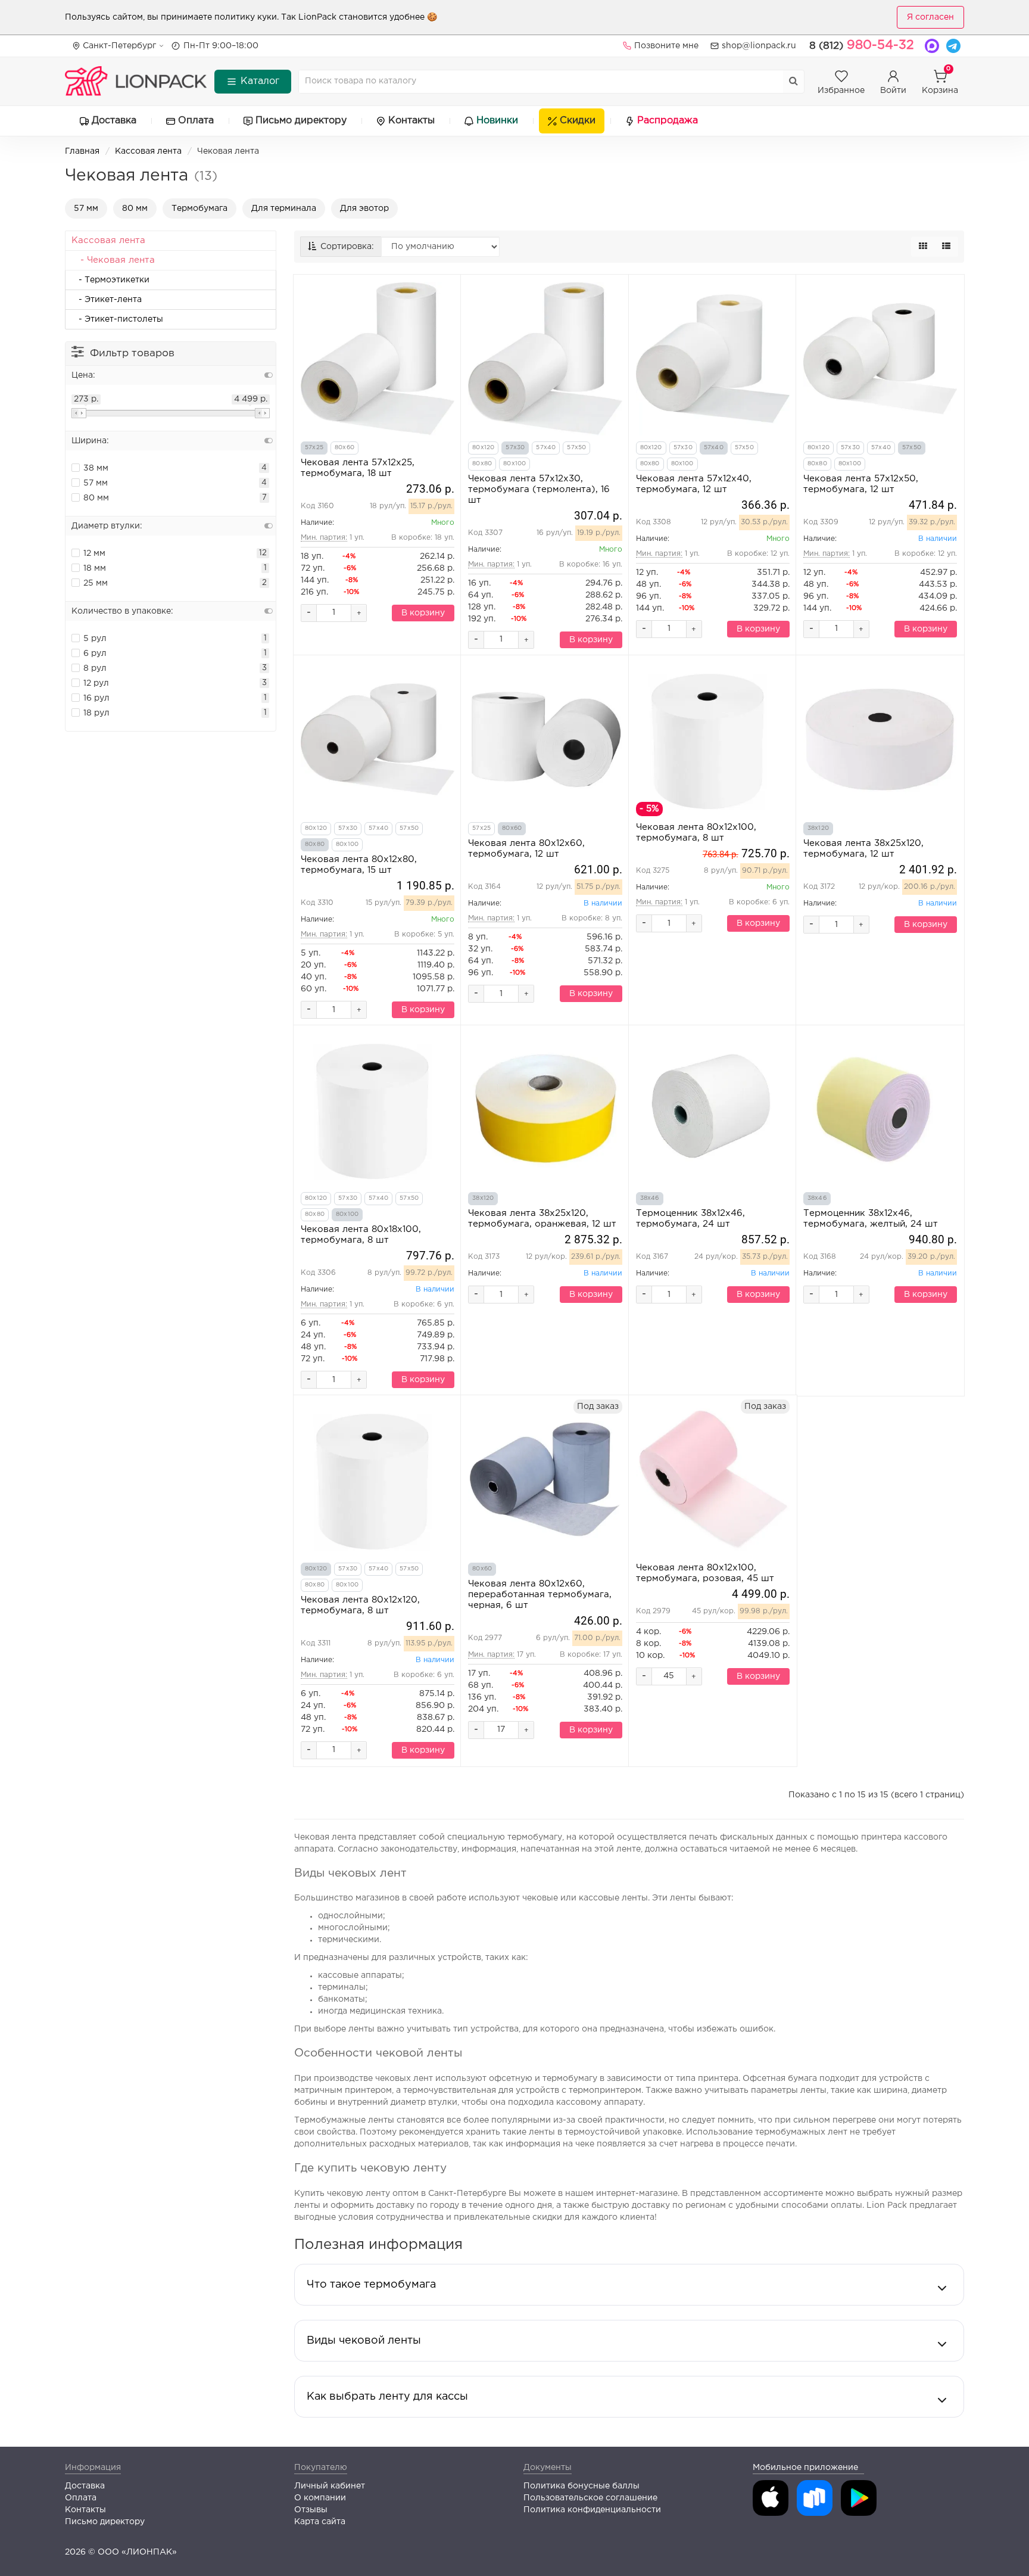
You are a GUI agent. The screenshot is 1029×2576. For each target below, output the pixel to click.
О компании (320, 2498)
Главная (82, 151)
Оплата (196, 121)
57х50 (576, 448)
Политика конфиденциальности (592, 2510)
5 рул (95, 639)
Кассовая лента (148, 151)
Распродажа (668, 121)
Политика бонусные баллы (581, 2486)
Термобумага (199, 209)
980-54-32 (862, 45)
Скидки (578, 121)
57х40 (546, 448)
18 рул (96, 713)
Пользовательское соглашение (590, 2498)
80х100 (514, 464)
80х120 (483, 448)
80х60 (344, 448)
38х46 (650, 1198)
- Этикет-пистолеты (117, 319)
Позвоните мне (666, 46)
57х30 (515, 448)
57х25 (314, 448)
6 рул (95, 654)
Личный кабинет (330, 2486)
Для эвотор (364, 209)
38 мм (96, 468)
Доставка (114, 121)
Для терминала (284, 209)
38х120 (818, 828)
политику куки (246, 17)
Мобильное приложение (805, 2468)
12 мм (94, 553)
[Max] (932, 46)
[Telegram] (953, 46)
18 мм (95, 568)
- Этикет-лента (107, 300)
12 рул (96, 683)
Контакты (411, 121)
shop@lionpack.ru (759, 46)
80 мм (135, 209)
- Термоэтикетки (110, 280)
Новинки (497, 121)
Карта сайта (320, 2522)
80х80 (482, 464)
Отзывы (311, 2510)
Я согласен (930, 17)
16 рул (96, 698)
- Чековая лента (113, 260)
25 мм (96, 583)
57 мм (86, 209)
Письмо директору (301, 121)
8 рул (95, 668)
